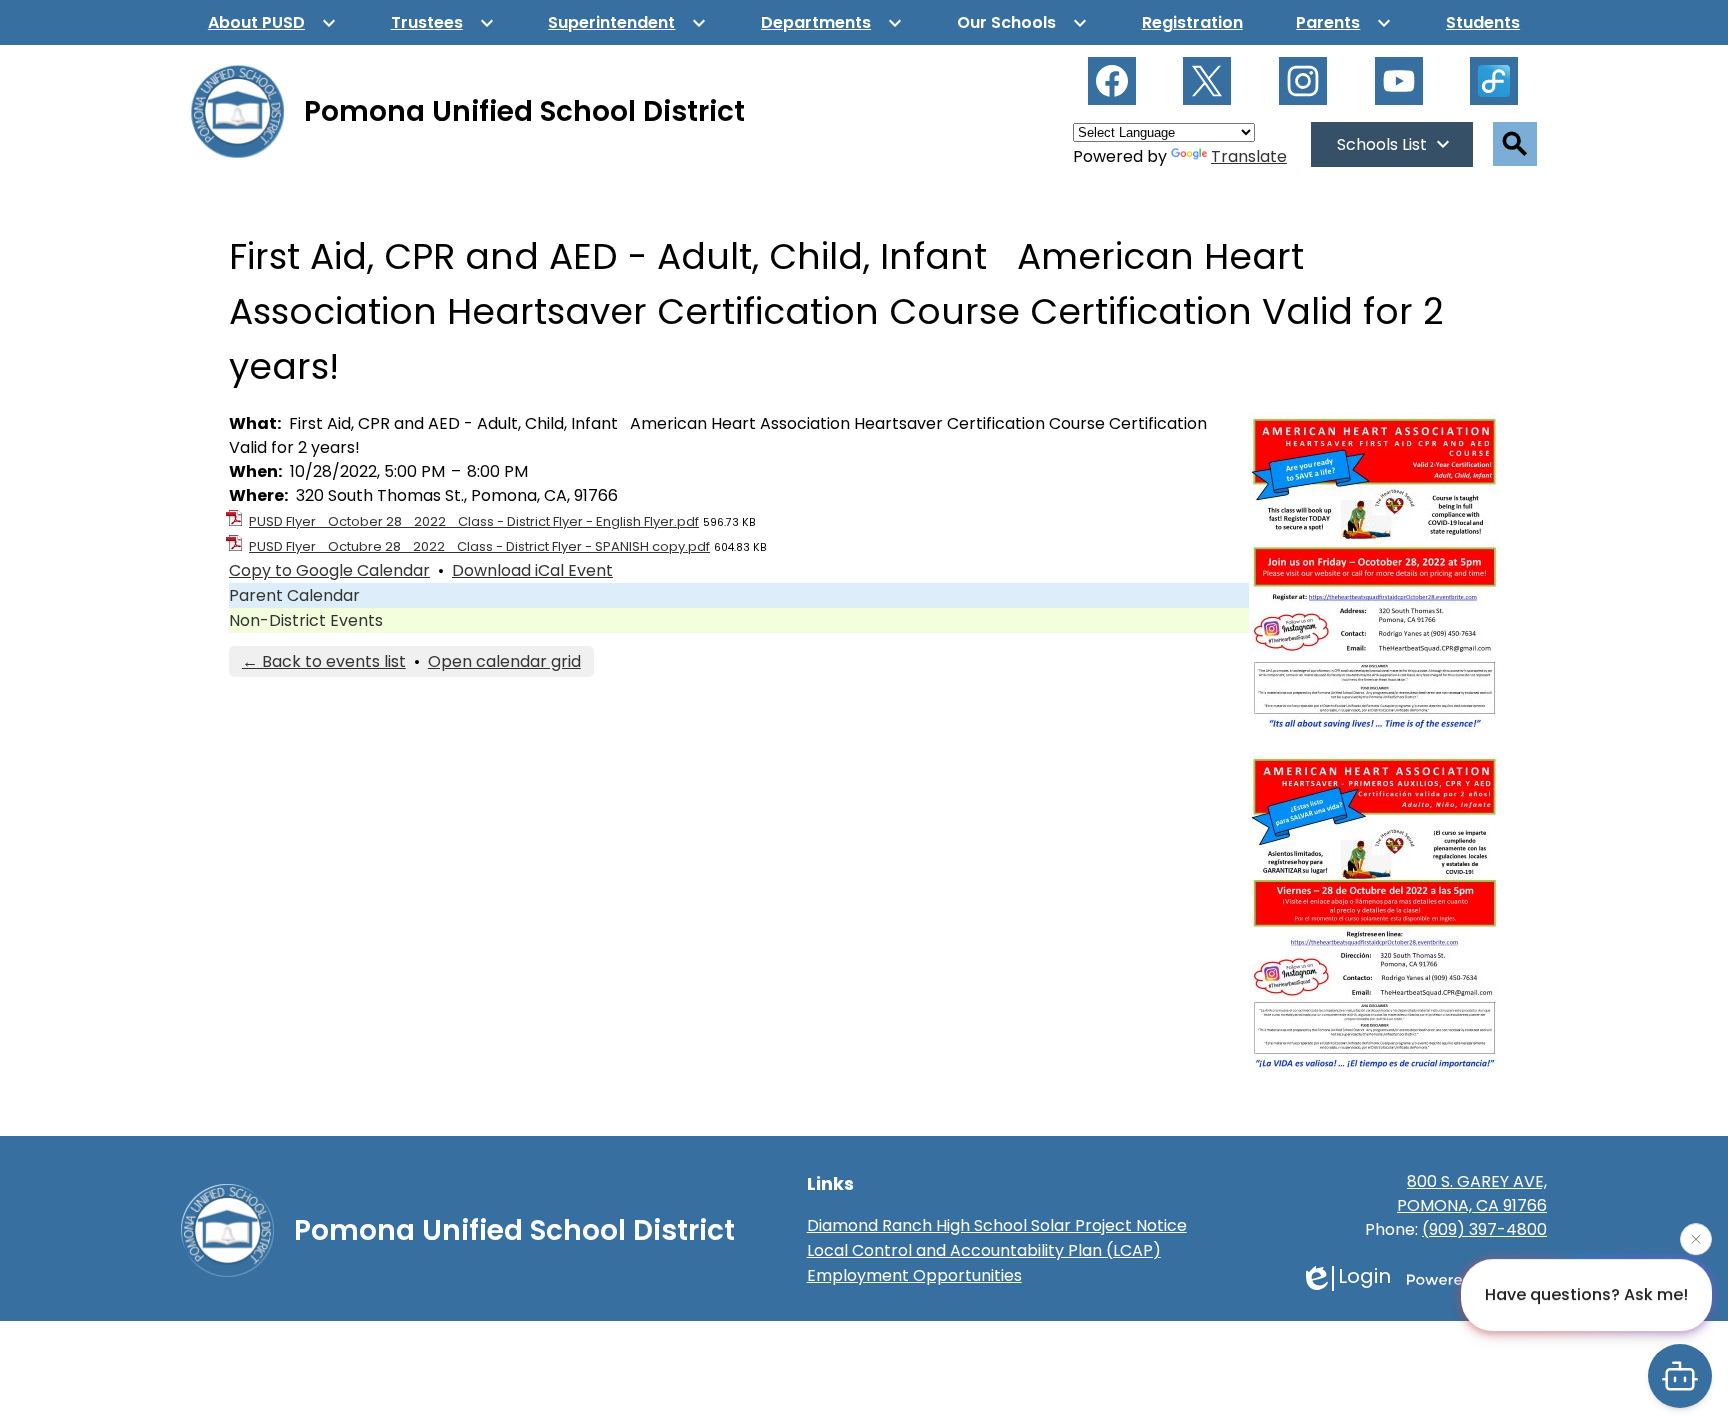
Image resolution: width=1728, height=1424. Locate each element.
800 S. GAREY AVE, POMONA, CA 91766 (1472, 1193)
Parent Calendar (294, 595)
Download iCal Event (532, 570)
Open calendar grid (504, 661)
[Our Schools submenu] (1022, 22)
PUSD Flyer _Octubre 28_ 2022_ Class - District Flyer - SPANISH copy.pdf (479, 546)
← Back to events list (324, 661)
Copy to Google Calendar (329, 570)
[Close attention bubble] (1696, 1236)
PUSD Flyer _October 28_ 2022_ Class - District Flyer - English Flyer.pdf (474, 521)
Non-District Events (306, 620)
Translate (1249, 156)
